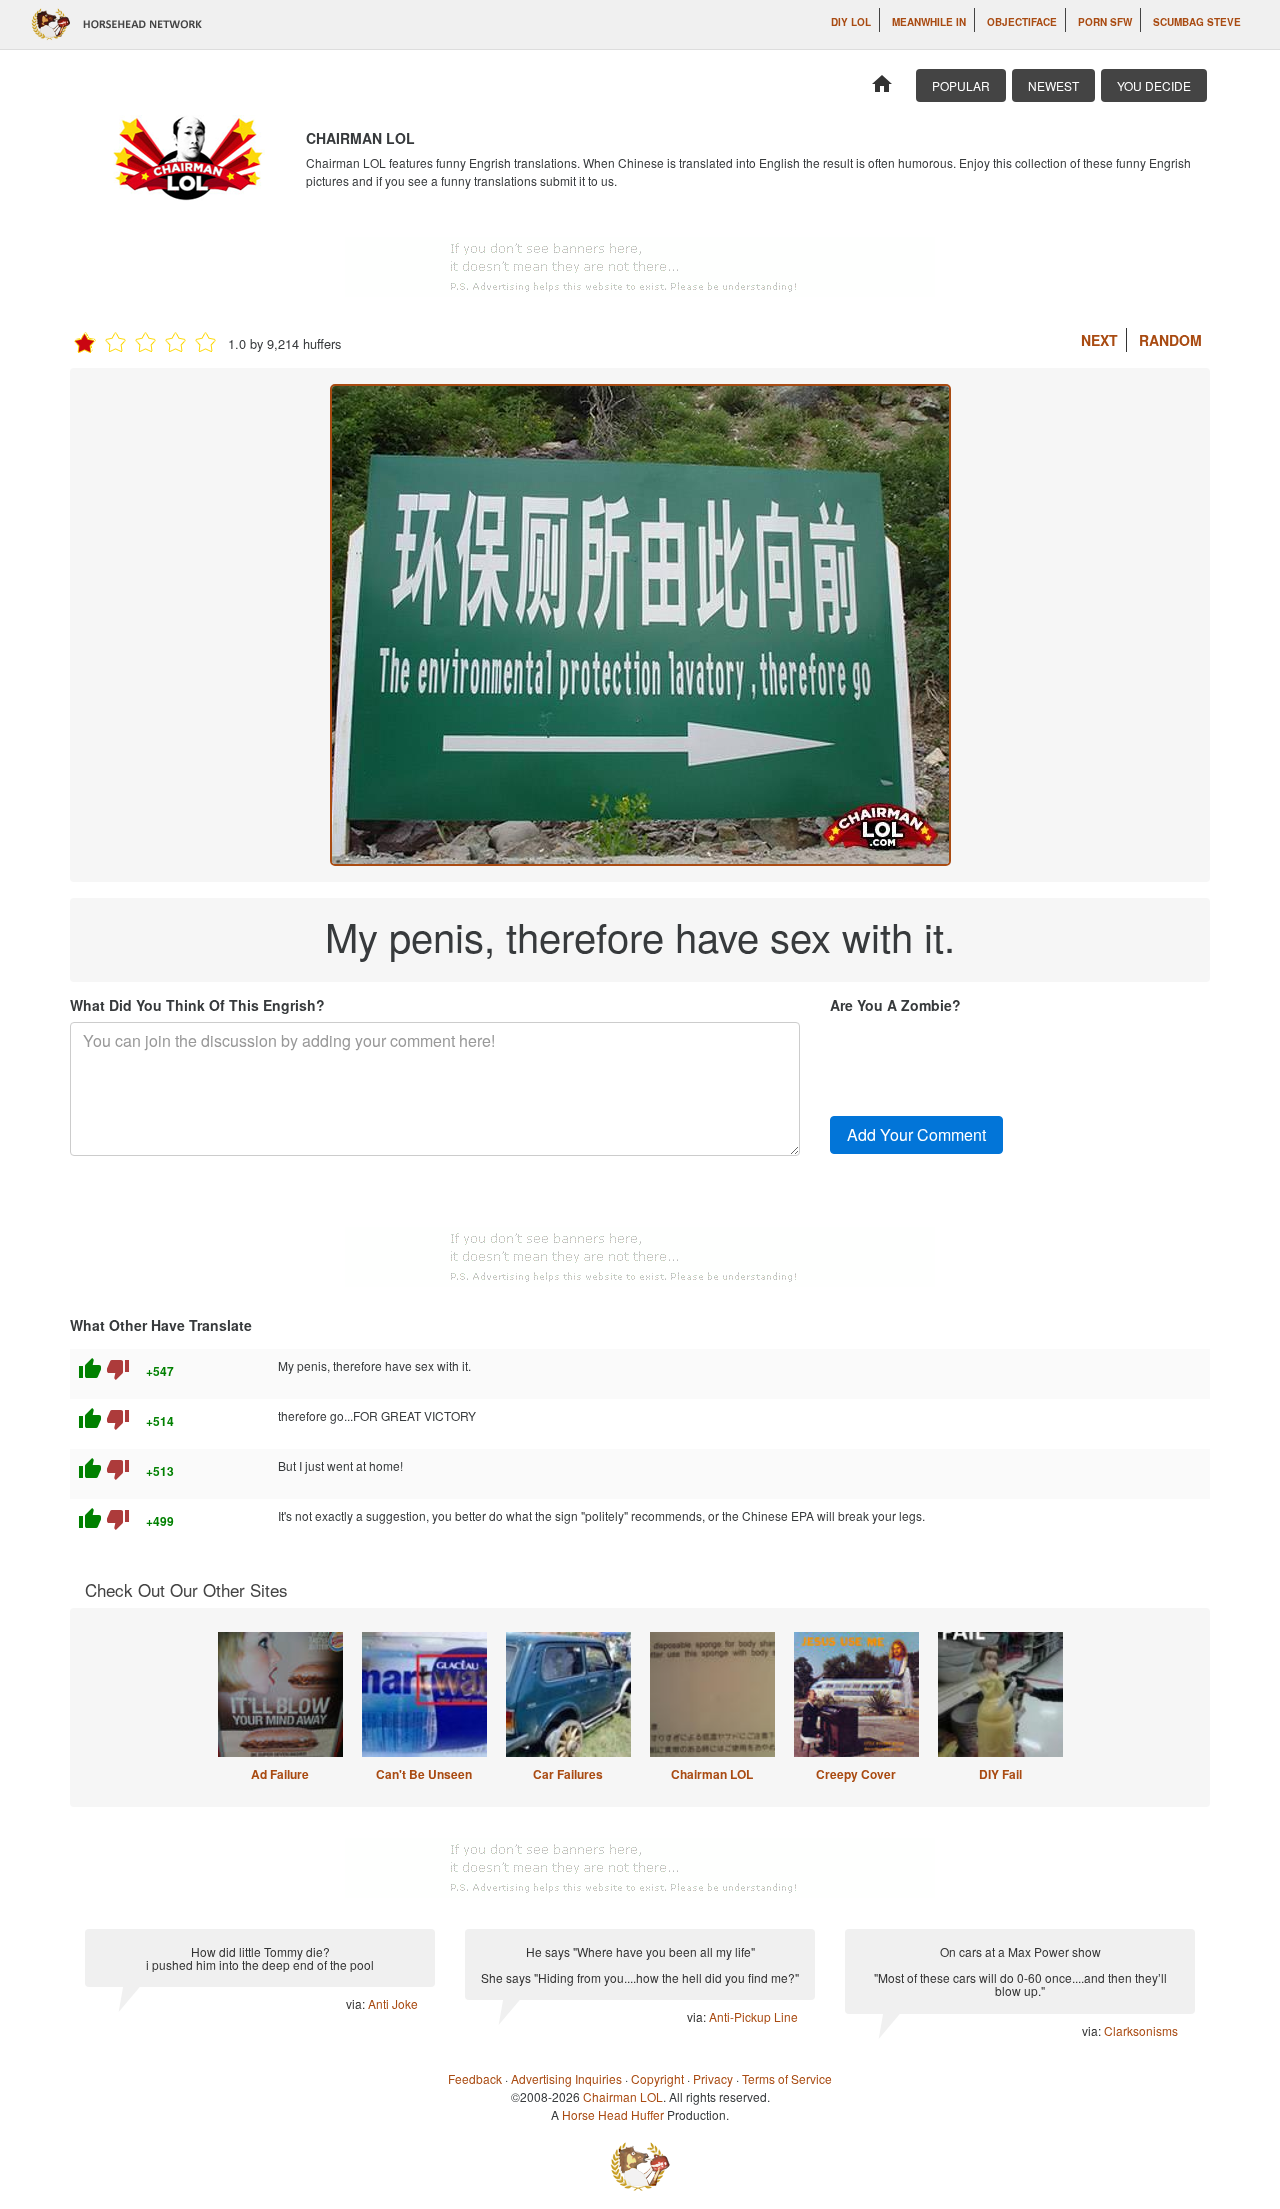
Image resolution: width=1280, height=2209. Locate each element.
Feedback (475, 2078)
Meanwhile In (929, 22)
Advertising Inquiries (566, 2078)
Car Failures (568, 1774)
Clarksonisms (1141, 2030)
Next (1099, 340)
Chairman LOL (712, 1774)
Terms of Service (787, 2078)
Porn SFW (1105, 22)
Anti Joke (393, 2003)
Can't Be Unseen (424, 1774)
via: (357, 2003)
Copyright (657, 2078)
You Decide (1154, 85)
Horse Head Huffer (613, 2114)
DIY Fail (1000, 1774)
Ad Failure (280, 1774)
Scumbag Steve (1197, 22)
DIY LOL (851, 22)
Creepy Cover (856, 1774)
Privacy (713, 2078)
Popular (961, 85)
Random (1170, 340)
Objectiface (1022, 22)
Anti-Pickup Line (753, 2016)
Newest (1053, 85)
